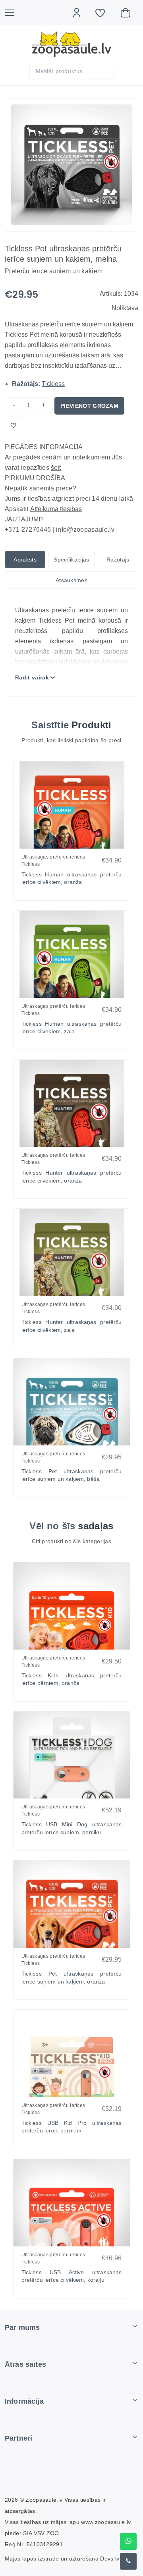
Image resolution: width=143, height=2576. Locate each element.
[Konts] (81, 13)
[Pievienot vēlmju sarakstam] (14, 425)
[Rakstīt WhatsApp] (128, 2541)
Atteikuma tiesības (56, 509)
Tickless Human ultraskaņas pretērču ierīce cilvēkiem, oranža (72, 878)
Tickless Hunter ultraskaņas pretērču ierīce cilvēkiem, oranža (72, 1177)
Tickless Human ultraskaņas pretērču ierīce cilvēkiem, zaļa (72, 1028)
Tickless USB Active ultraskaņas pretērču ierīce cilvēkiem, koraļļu (72, 2276)
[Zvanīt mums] (128, 2561)
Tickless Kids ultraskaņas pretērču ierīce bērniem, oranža (72, 1679)
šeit (56, 468)
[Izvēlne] (14, 13)
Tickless (53, 384)
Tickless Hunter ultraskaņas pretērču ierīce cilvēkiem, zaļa (72, 1326)
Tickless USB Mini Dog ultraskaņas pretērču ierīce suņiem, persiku (72, 1828)
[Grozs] (129, 13)
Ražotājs (118, 560)
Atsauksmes (71, 580)
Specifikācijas (71, 560)
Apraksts (25, 560)
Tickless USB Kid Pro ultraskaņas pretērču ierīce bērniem (72, 2127)
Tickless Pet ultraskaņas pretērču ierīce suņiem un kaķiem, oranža (72, 1978)
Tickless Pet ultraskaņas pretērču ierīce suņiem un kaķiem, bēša (72, 1475)
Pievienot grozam (89, 406)
